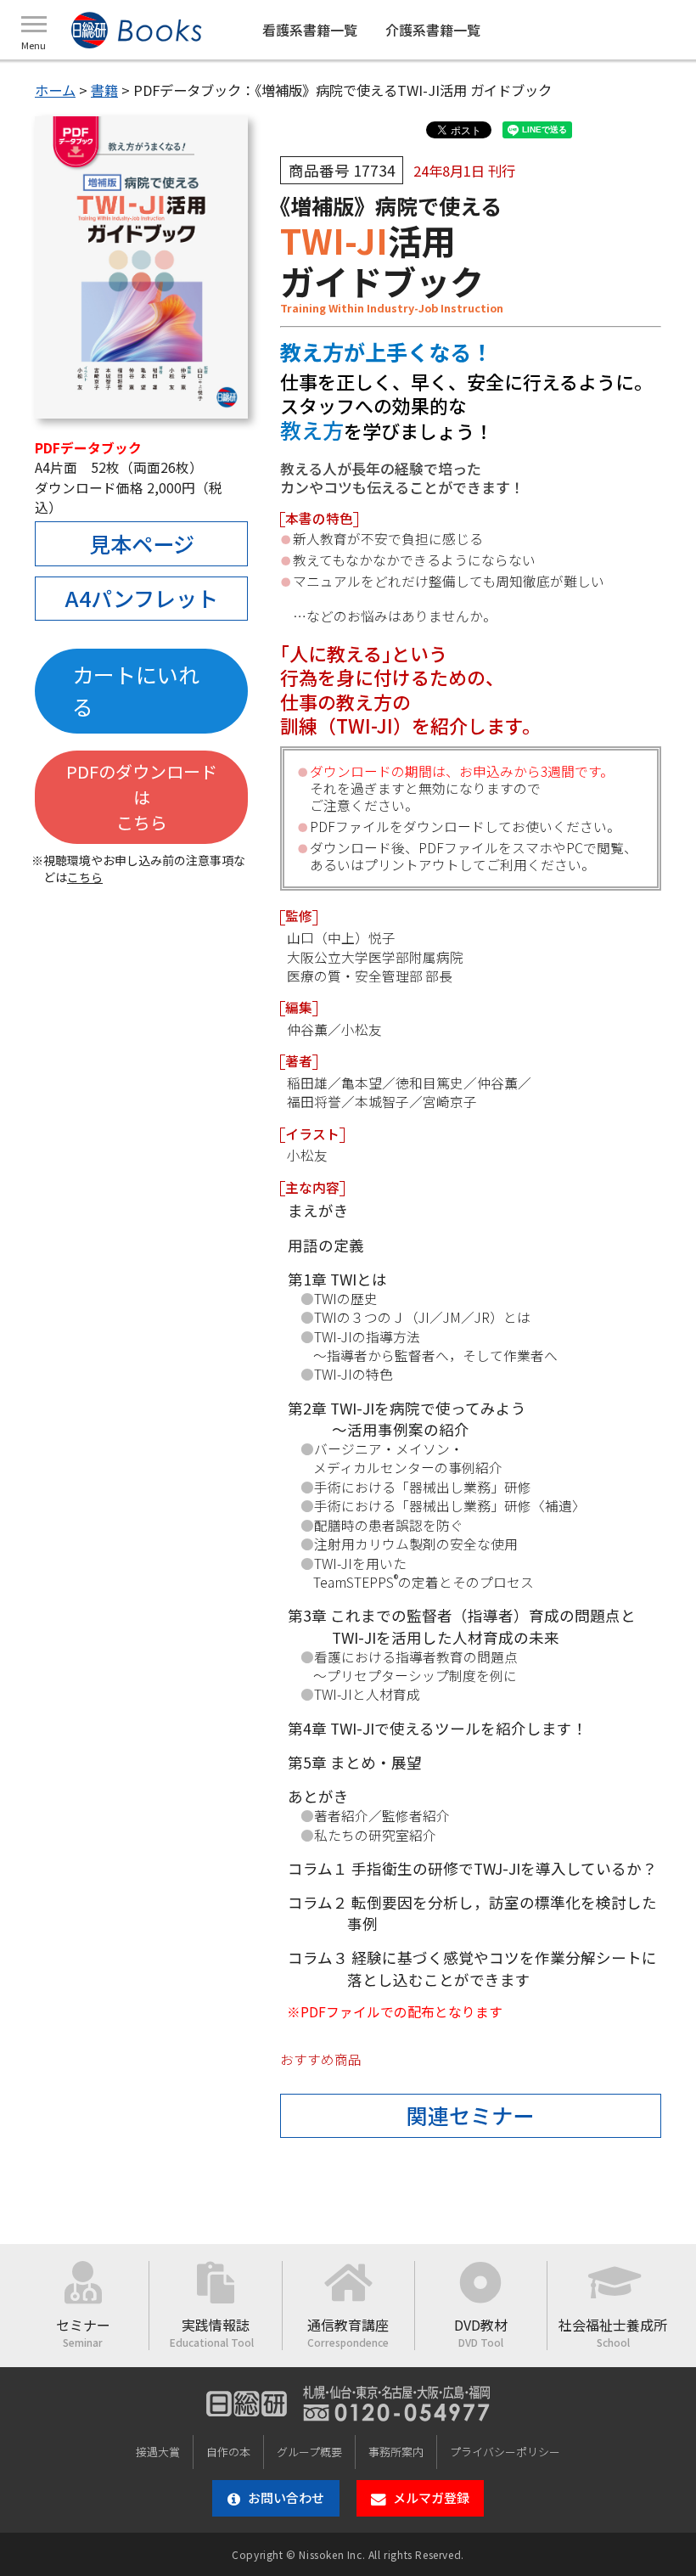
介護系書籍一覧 (433, 30)
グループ (309, 2452)
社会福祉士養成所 (613, 2332)
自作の (228, 2452)
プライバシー (505, 2452)
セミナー (83, 2332)
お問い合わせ (286, 2497)
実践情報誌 (216, 2332)
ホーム (55, 90)
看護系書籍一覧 (310, 30)
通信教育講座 (348, 2332)
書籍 (104, 90)
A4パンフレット (142, 598)
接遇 (158, 2452)
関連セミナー (470, 2115)
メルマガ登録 (431, 2497)
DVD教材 (481, 2332)
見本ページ (142, 543)
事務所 (396, 2452)
